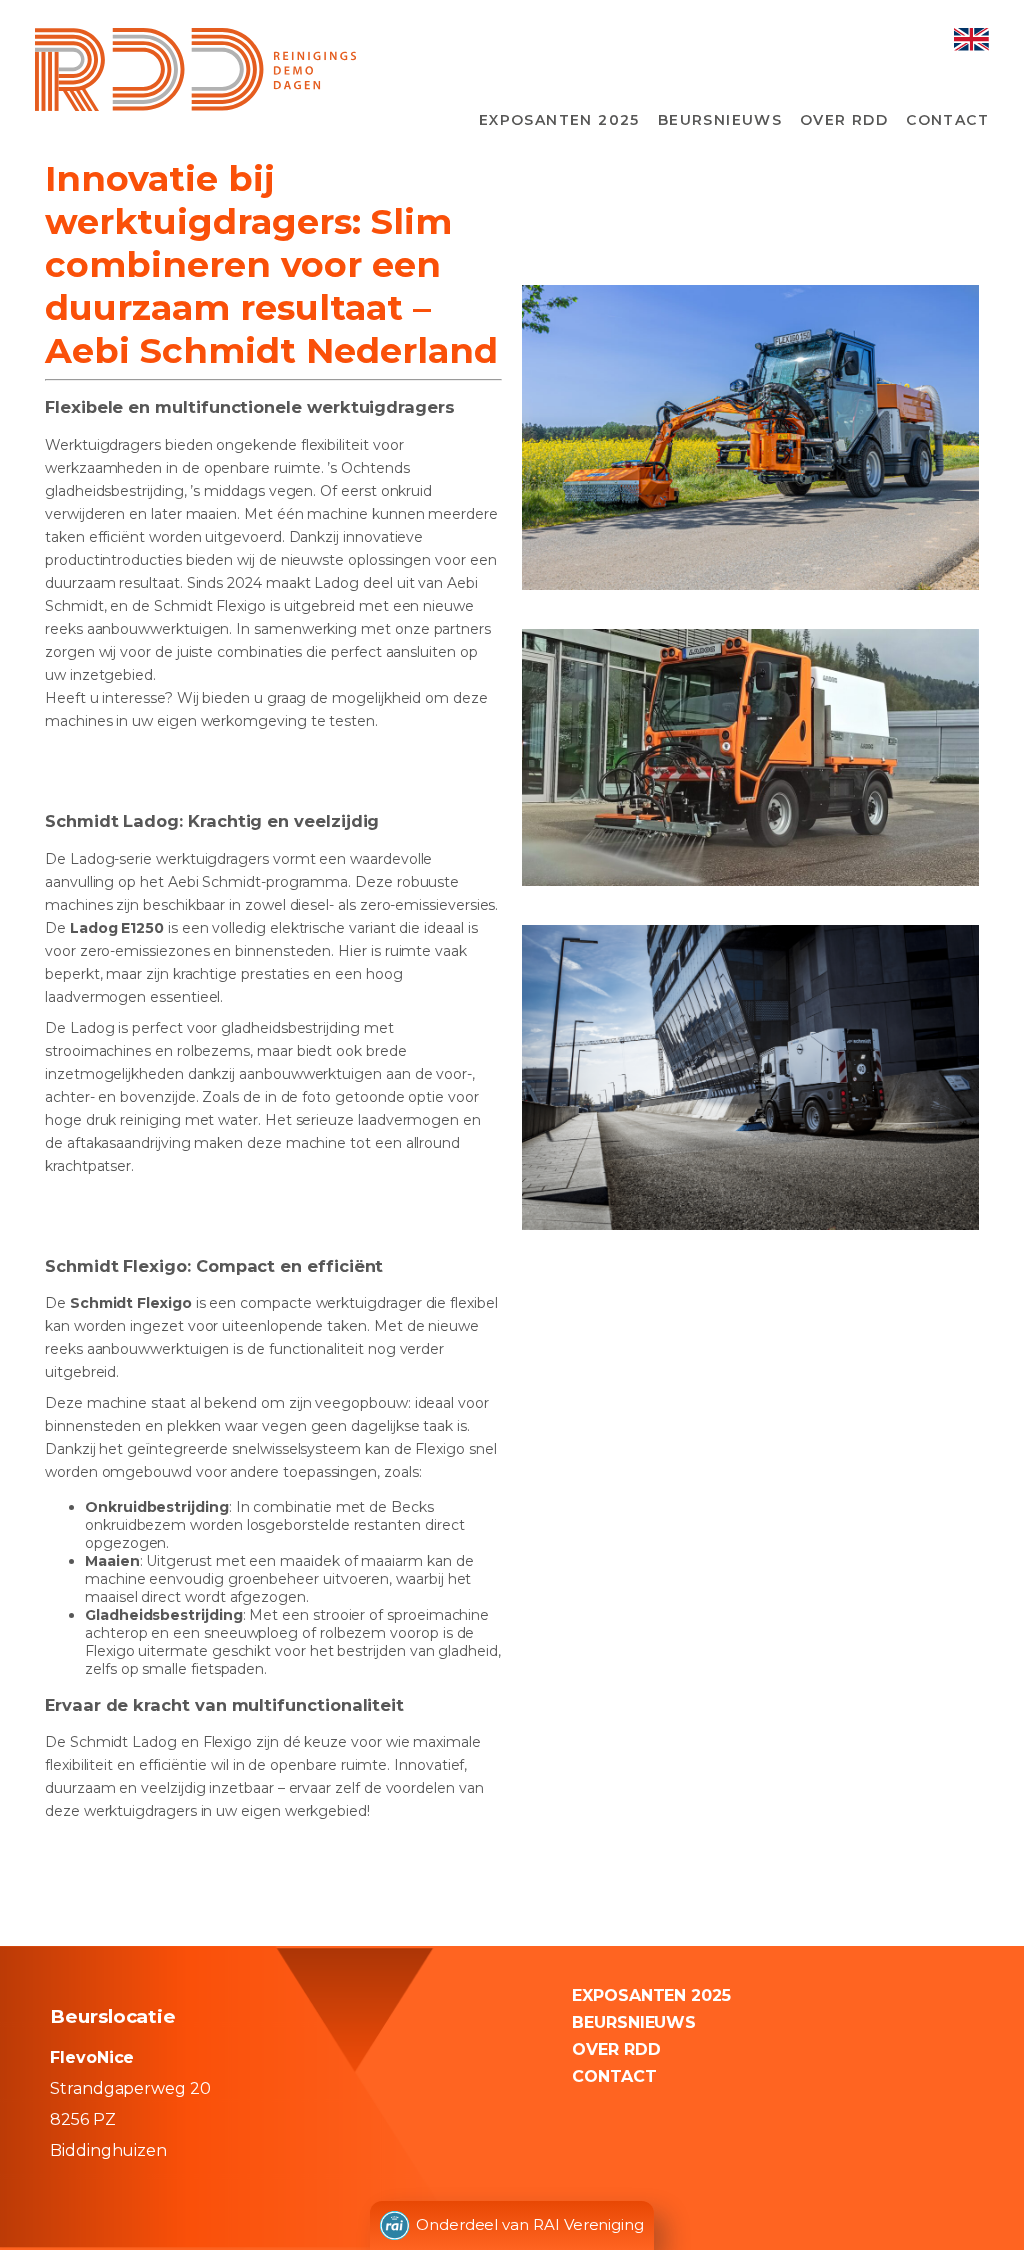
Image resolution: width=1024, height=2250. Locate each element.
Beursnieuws (720, 120)
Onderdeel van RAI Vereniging (530, 2224)
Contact (947, 120)
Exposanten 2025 (559, 120)
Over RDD (844, 120)
